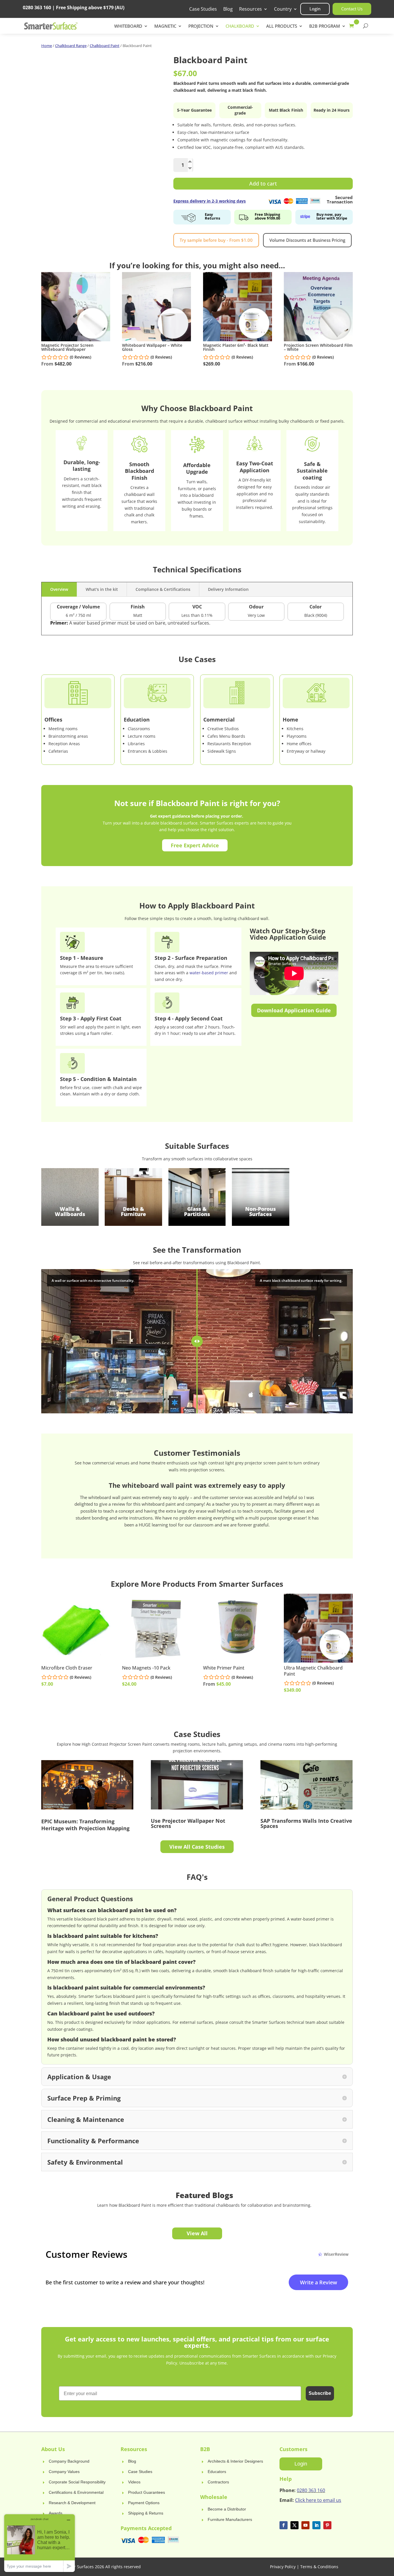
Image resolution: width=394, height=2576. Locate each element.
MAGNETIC (165, 26)
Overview (59, 589)
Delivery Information (228, 589)
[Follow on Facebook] (284, 2525)
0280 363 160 (311, 2490)
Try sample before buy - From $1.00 (216, 240)
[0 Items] (353, 26)
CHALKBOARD (240, 26)
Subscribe (320, 2393)
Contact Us (352, 9)
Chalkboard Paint (105, 46)
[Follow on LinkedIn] (316, 2525)
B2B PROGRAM (325, 26)
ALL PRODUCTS (282, 26)
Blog (228, 10)
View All (197, 2233)
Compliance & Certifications (163, 589)
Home (47, 46)
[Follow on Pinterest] (327, 2525)
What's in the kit (102, 589)
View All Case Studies (197, 1847)
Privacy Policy (283, 2567)
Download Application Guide (294, 1010)
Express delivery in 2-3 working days (210, 201)
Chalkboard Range (71, 46)
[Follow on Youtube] (305, 2525)
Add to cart (263, 183)
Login (315, 9)
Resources (251, 10)
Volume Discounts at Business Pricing (307, 240)
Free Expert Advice (195, 845)
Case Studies (203, 10)
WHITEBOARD (128, 26)
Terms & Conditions (319, 2567)
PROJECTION (201, 26)
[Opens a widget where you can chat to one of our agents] (40, 2543)
